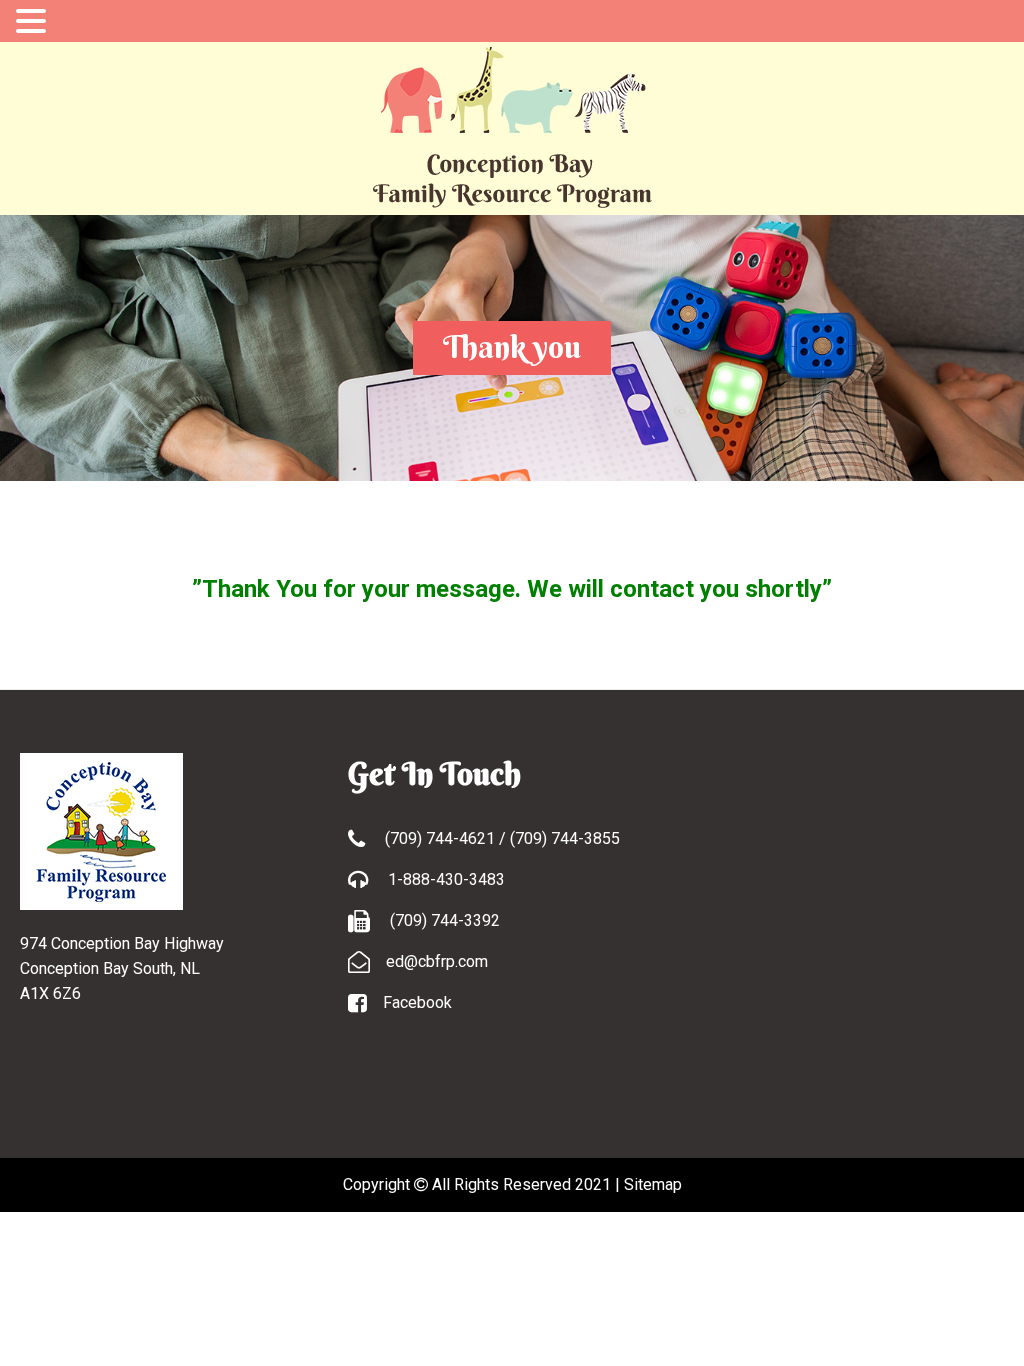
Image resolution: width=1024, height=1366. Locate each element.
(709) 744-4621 (442, 838)
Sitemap (653, 1184)
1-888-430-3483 (444, 879)
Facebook (417, 1002)
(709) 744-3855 (565, 838)
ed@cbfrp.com (437, 961)
